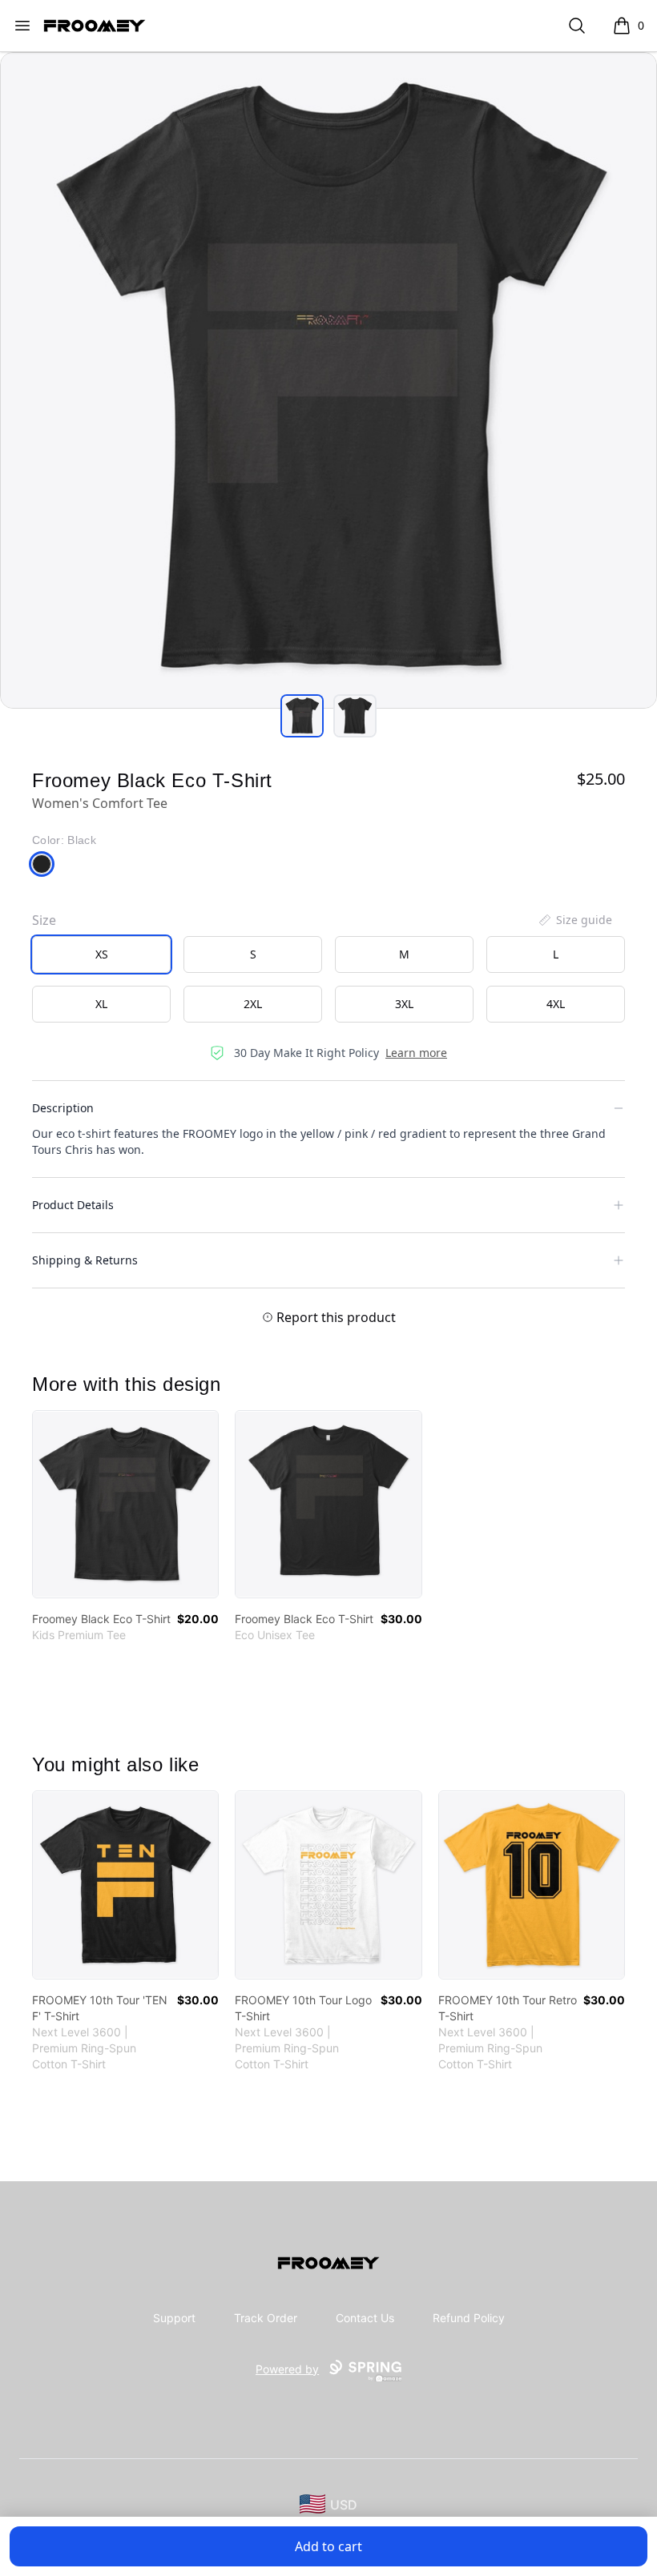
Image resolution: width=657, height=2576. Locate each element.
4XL (556, 1004)
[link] (125, 1504)
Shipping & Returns (85, 1260)
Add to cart (328, 2546)
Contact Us (365, 2318)
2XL (253, 1004)
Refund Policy (469, 2318)
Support (174, 2318)
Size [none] (44, 920)
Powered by (287, 2369)
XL (101, 1004)
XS (102, 954)
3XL (404, 1004)
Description (63, 1108)
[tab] (302, 716)
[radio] (101, 954)
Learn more (416, 1053)
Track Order (266, 2318)
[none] (574, 920)
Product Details (73, 1205)
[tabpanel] (328, 380)
